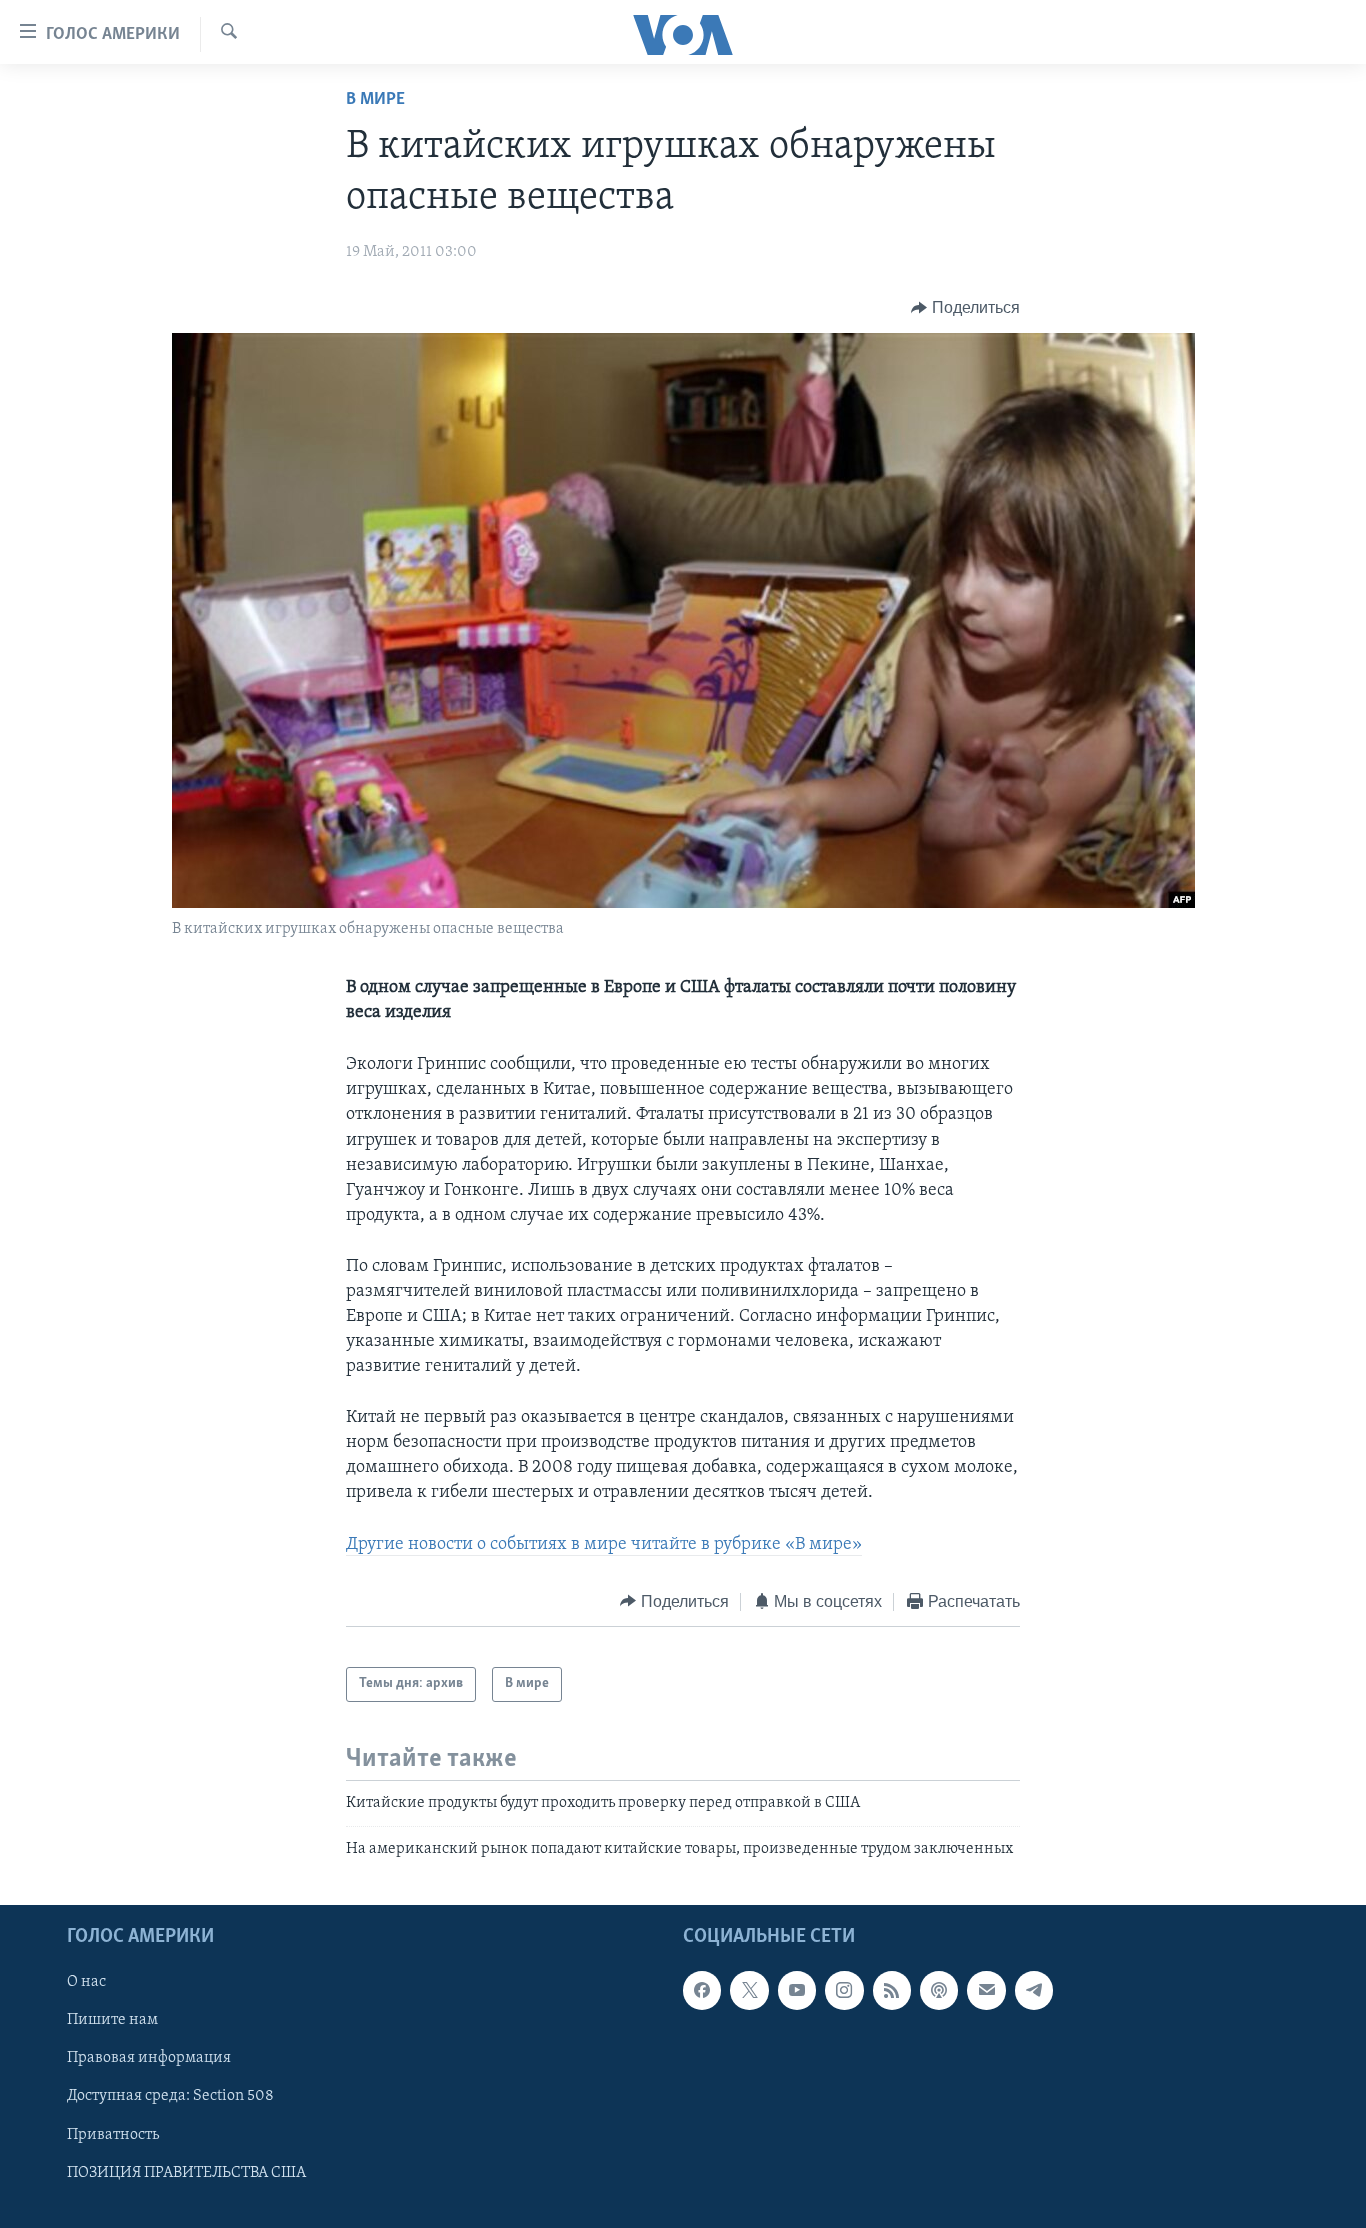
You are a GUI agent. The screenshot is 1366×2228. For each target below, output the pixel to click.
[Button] (965, 308)
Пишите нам (112, 2021)
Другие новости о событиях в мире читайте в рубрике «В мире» (604, 1545)
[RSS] (892, 1991)
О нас (86, 1983)
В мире (375, 100)
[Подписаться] (986, 1991)
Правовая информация (149, 2059)
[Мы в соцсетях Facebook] (702, 1991)
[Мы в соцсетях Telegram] (1034, 1991)
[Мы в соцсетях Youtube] (797, 1991)
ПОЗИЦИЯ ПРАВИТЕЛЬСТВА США (186, 2173)
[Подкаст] (939, 1991)
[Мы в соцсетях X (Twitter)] (749, 1991)
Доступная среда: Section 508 (170, 2097)
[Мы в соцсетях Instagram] (844, 1991)
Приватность (113, 2135)
